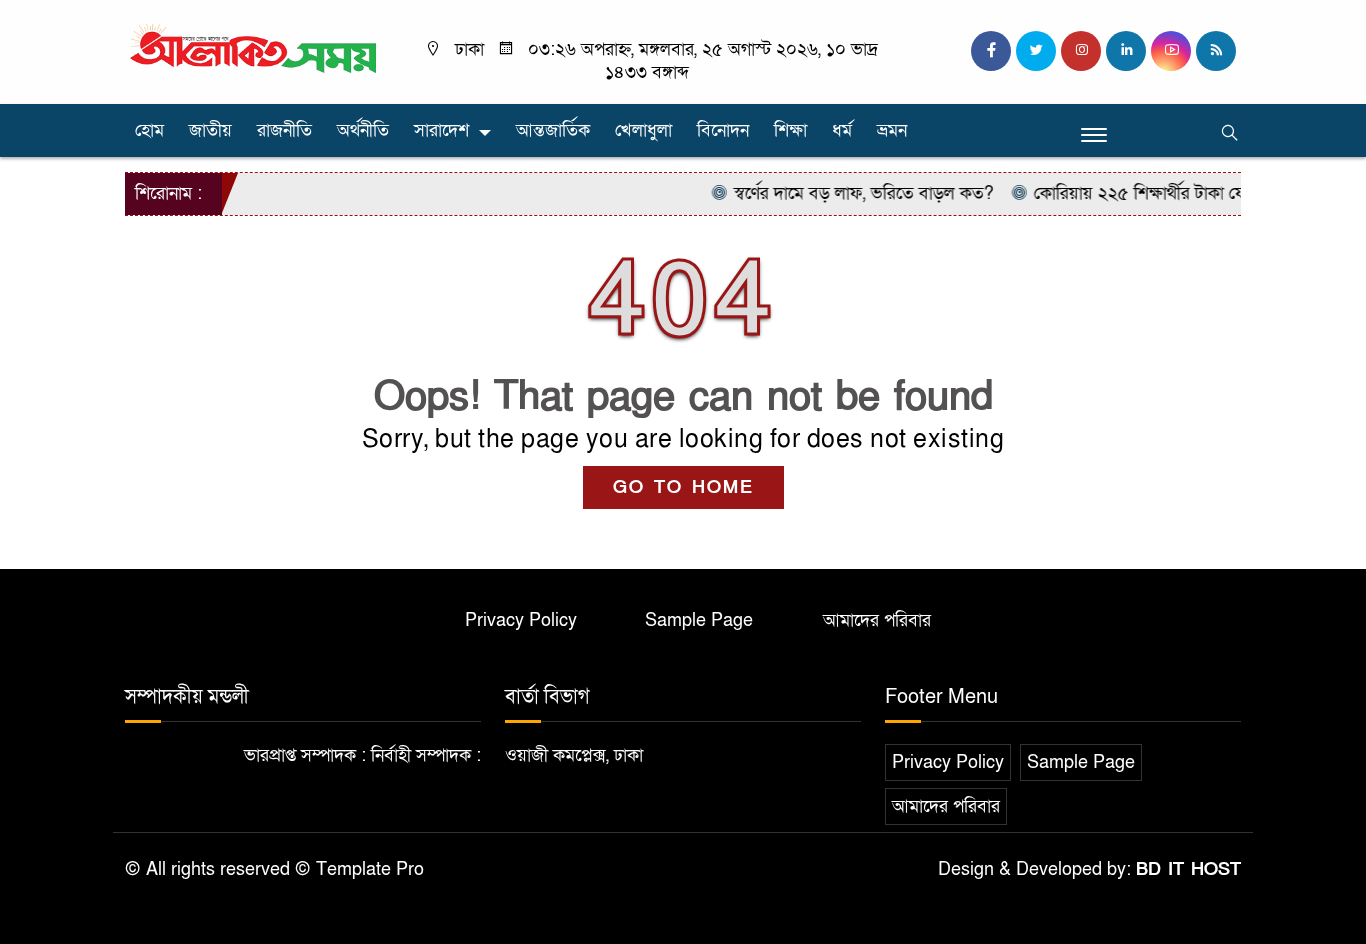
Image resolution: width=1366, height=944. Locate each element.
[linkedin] (1126, 51)
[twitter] (1036, 51)
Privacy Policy (521, 620)
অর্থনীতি (363, 130)
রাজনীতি (284, 130)
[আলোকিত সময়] (255, 49)
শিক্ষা (790, 130)
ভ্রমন (892, 130)
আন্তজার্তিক (553, 130)
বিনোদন (723, 130)
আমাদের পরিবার (877, 620)
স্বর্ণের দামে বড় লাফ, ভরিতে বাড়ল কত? (849, 193)
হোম (149, 130)
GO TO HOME (683, 487)
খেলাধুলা (643, 130)
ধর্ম (842, 130)
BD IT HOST (1188, 869)
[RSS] (1216, 51)
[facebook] (991, 51)
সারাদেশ (441, 130)
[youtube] (1171, 51)
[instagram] (1081, 51)
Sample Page (699, 620)
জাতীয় (210, 130)
